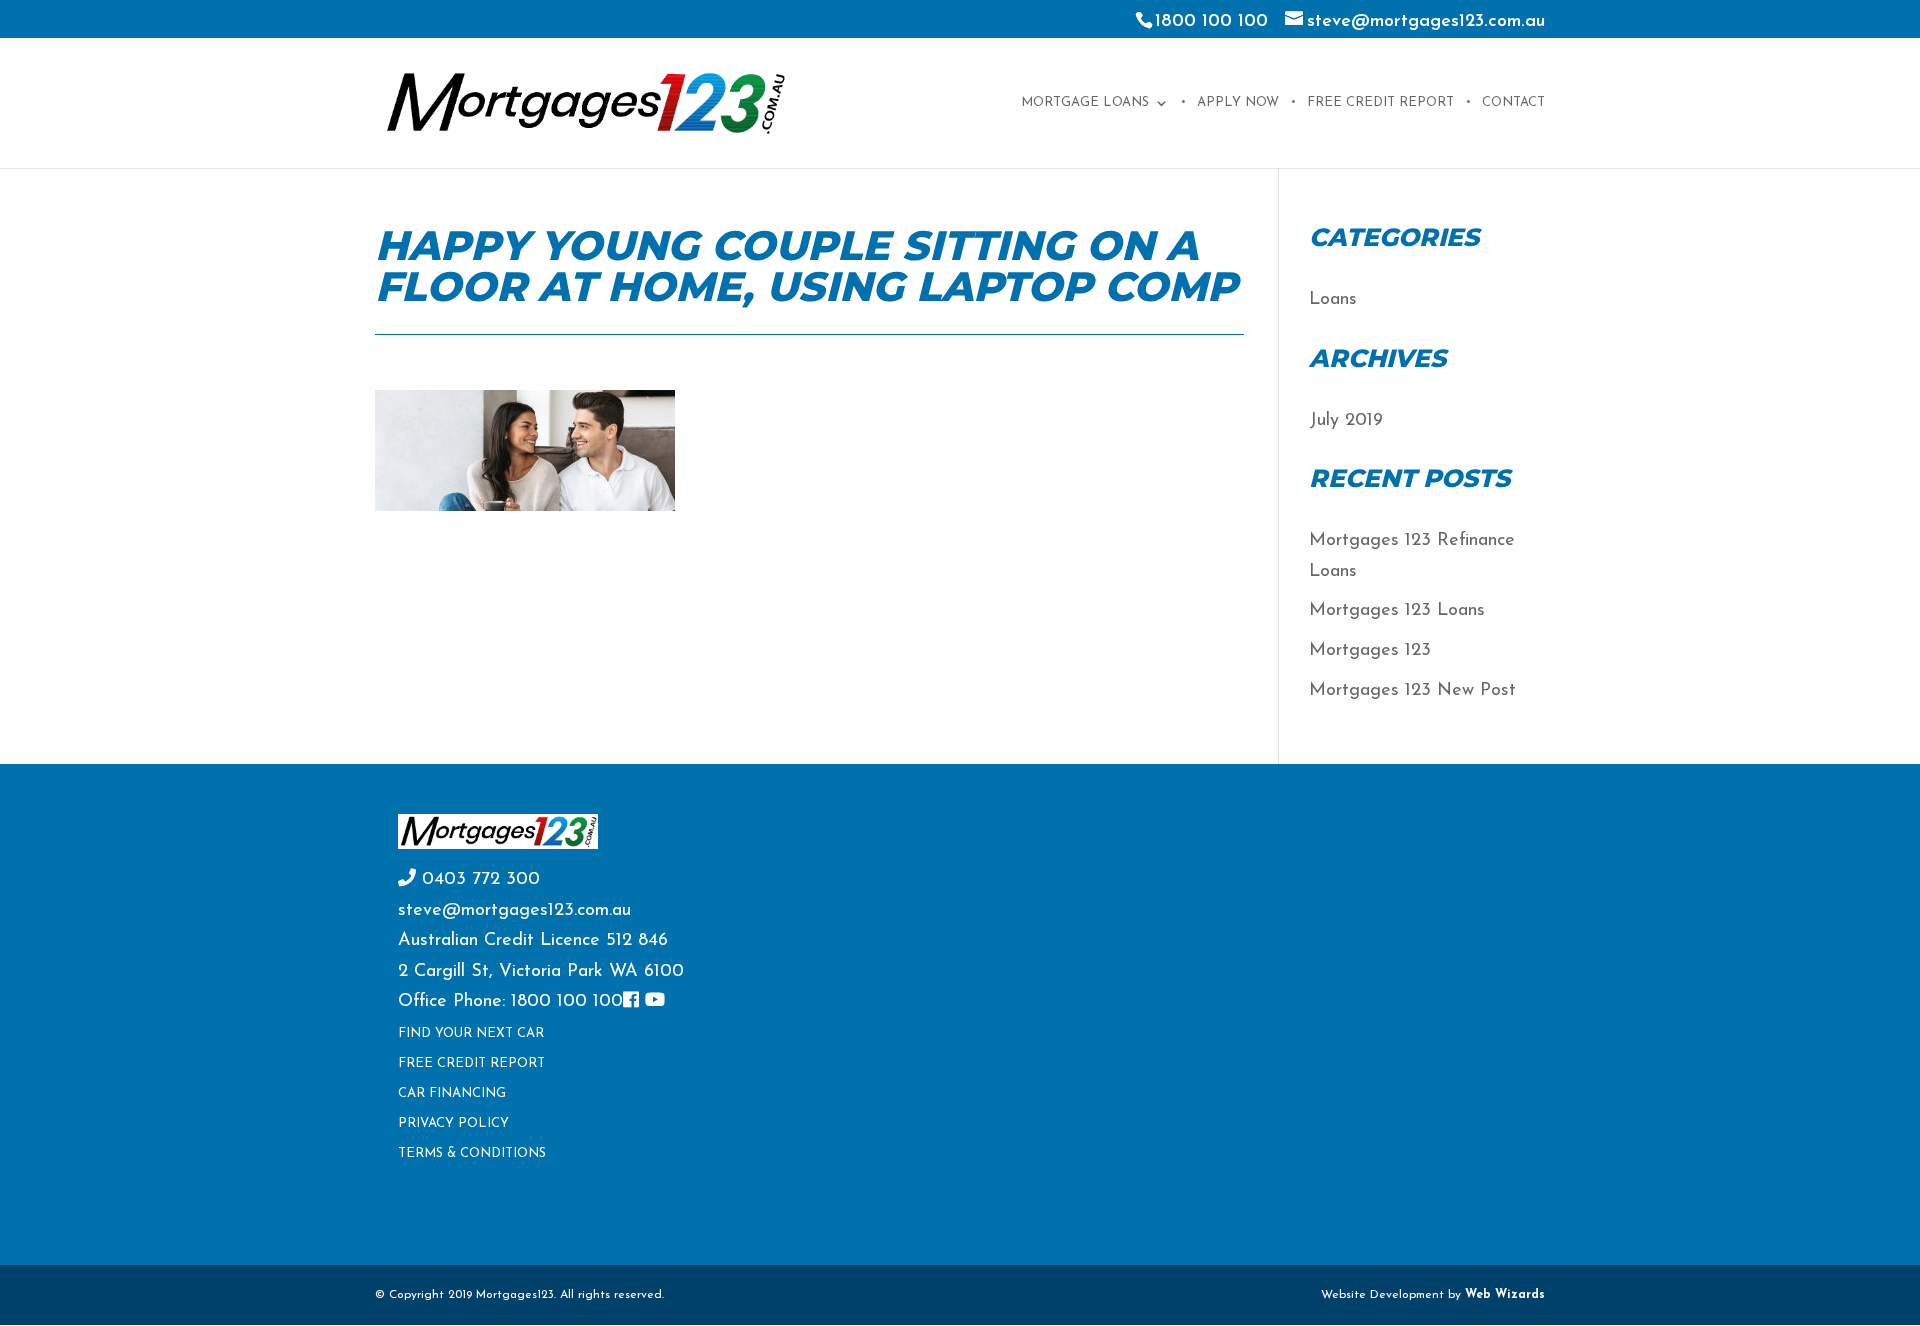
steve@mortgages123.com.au (514, 911)
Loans (1333, 300)
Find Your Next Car (471, 1033)
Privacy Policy (453, 1123)
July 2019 (1346, 421)
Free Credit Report (1380, 102)
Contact (1513, 102)
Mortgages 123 (1370, 651)
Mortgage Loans (1085, 102)
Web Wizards (1505, 1295)
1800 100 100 (1211, 22)
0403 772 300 (478, 880)
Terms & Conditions (472, 1153)
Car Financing (452, 1093)
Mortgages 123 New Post (1412, 691)
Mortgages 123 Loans (1397, 611)
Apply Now (1238, 102)
